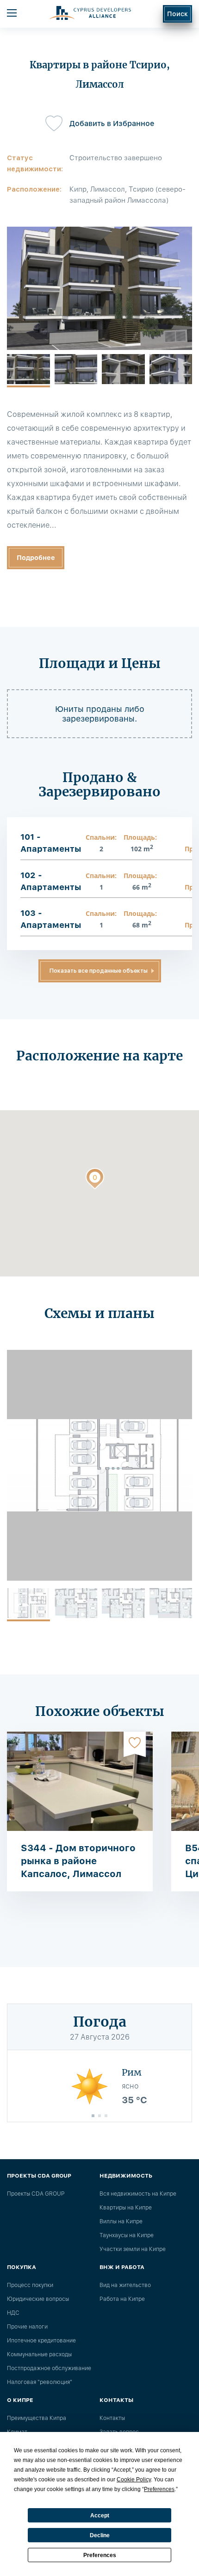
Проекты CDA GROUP (36, 2194)
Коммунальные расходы (39, 2354)
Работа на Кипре (122, 2299)
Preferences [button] (159, 2489)
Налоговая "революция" (40, 2382)
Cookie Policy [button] (134, 2480)
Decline (100, 2535)
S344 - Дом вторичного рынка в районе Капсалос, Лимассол (78, 1861)
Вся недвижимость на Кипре (138, 2194)
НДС (13, 2313)
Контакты (112, 2418)
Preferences (100, 2555)
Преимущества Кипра (37, 2418)
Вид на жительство (125, 2285)
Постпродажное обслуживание (49, 2368)
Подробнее (36, 558)
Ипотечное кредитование (41, 2341)
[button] (95, 1180)
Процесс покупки (30, 2285)
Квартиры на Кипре (126, 2208)
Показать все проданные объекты (99, 971)
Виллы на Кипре (121, 2221)
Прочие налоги (27, 2327)
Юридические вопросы (38, 2299)
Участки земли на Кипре (133, 2249)
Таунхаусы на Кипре (127, 2235)
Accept (100, 2516)
